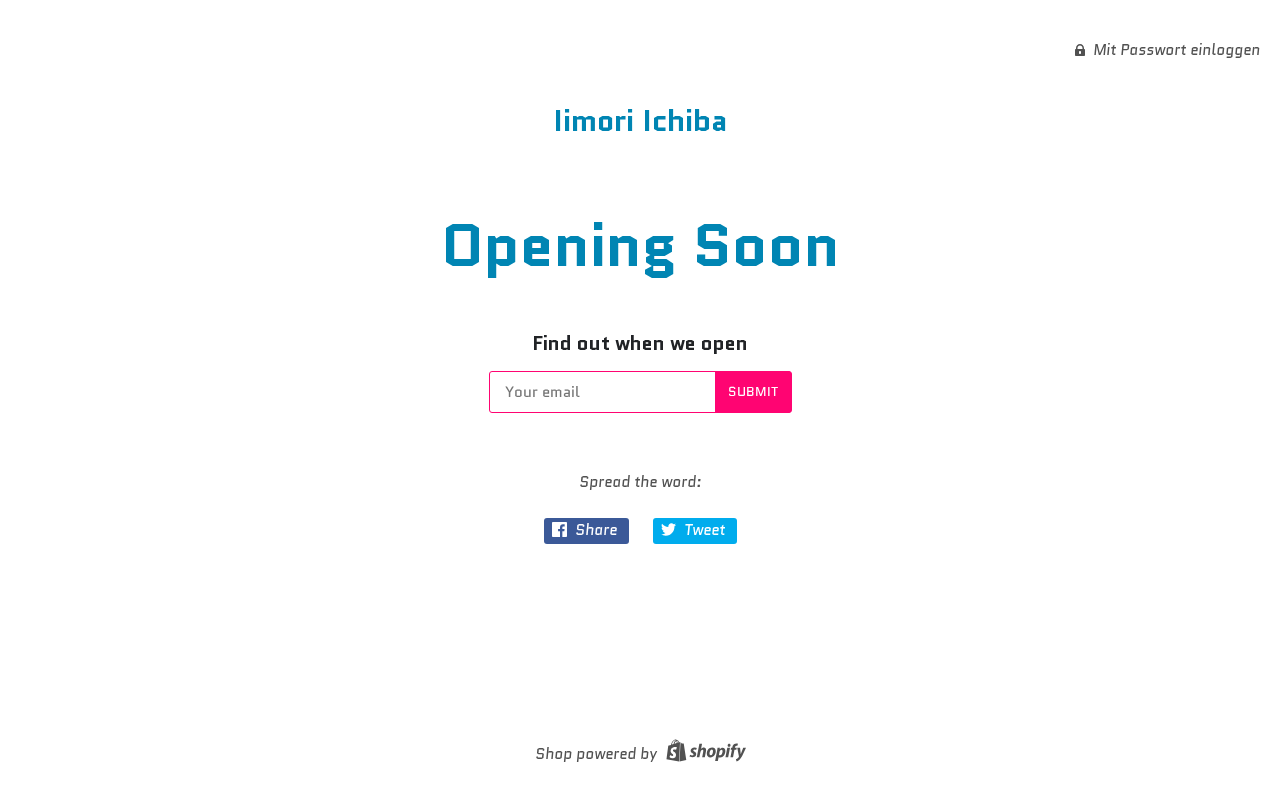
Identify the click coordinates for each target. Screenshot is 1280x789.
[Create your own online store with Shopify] (703, 754)
